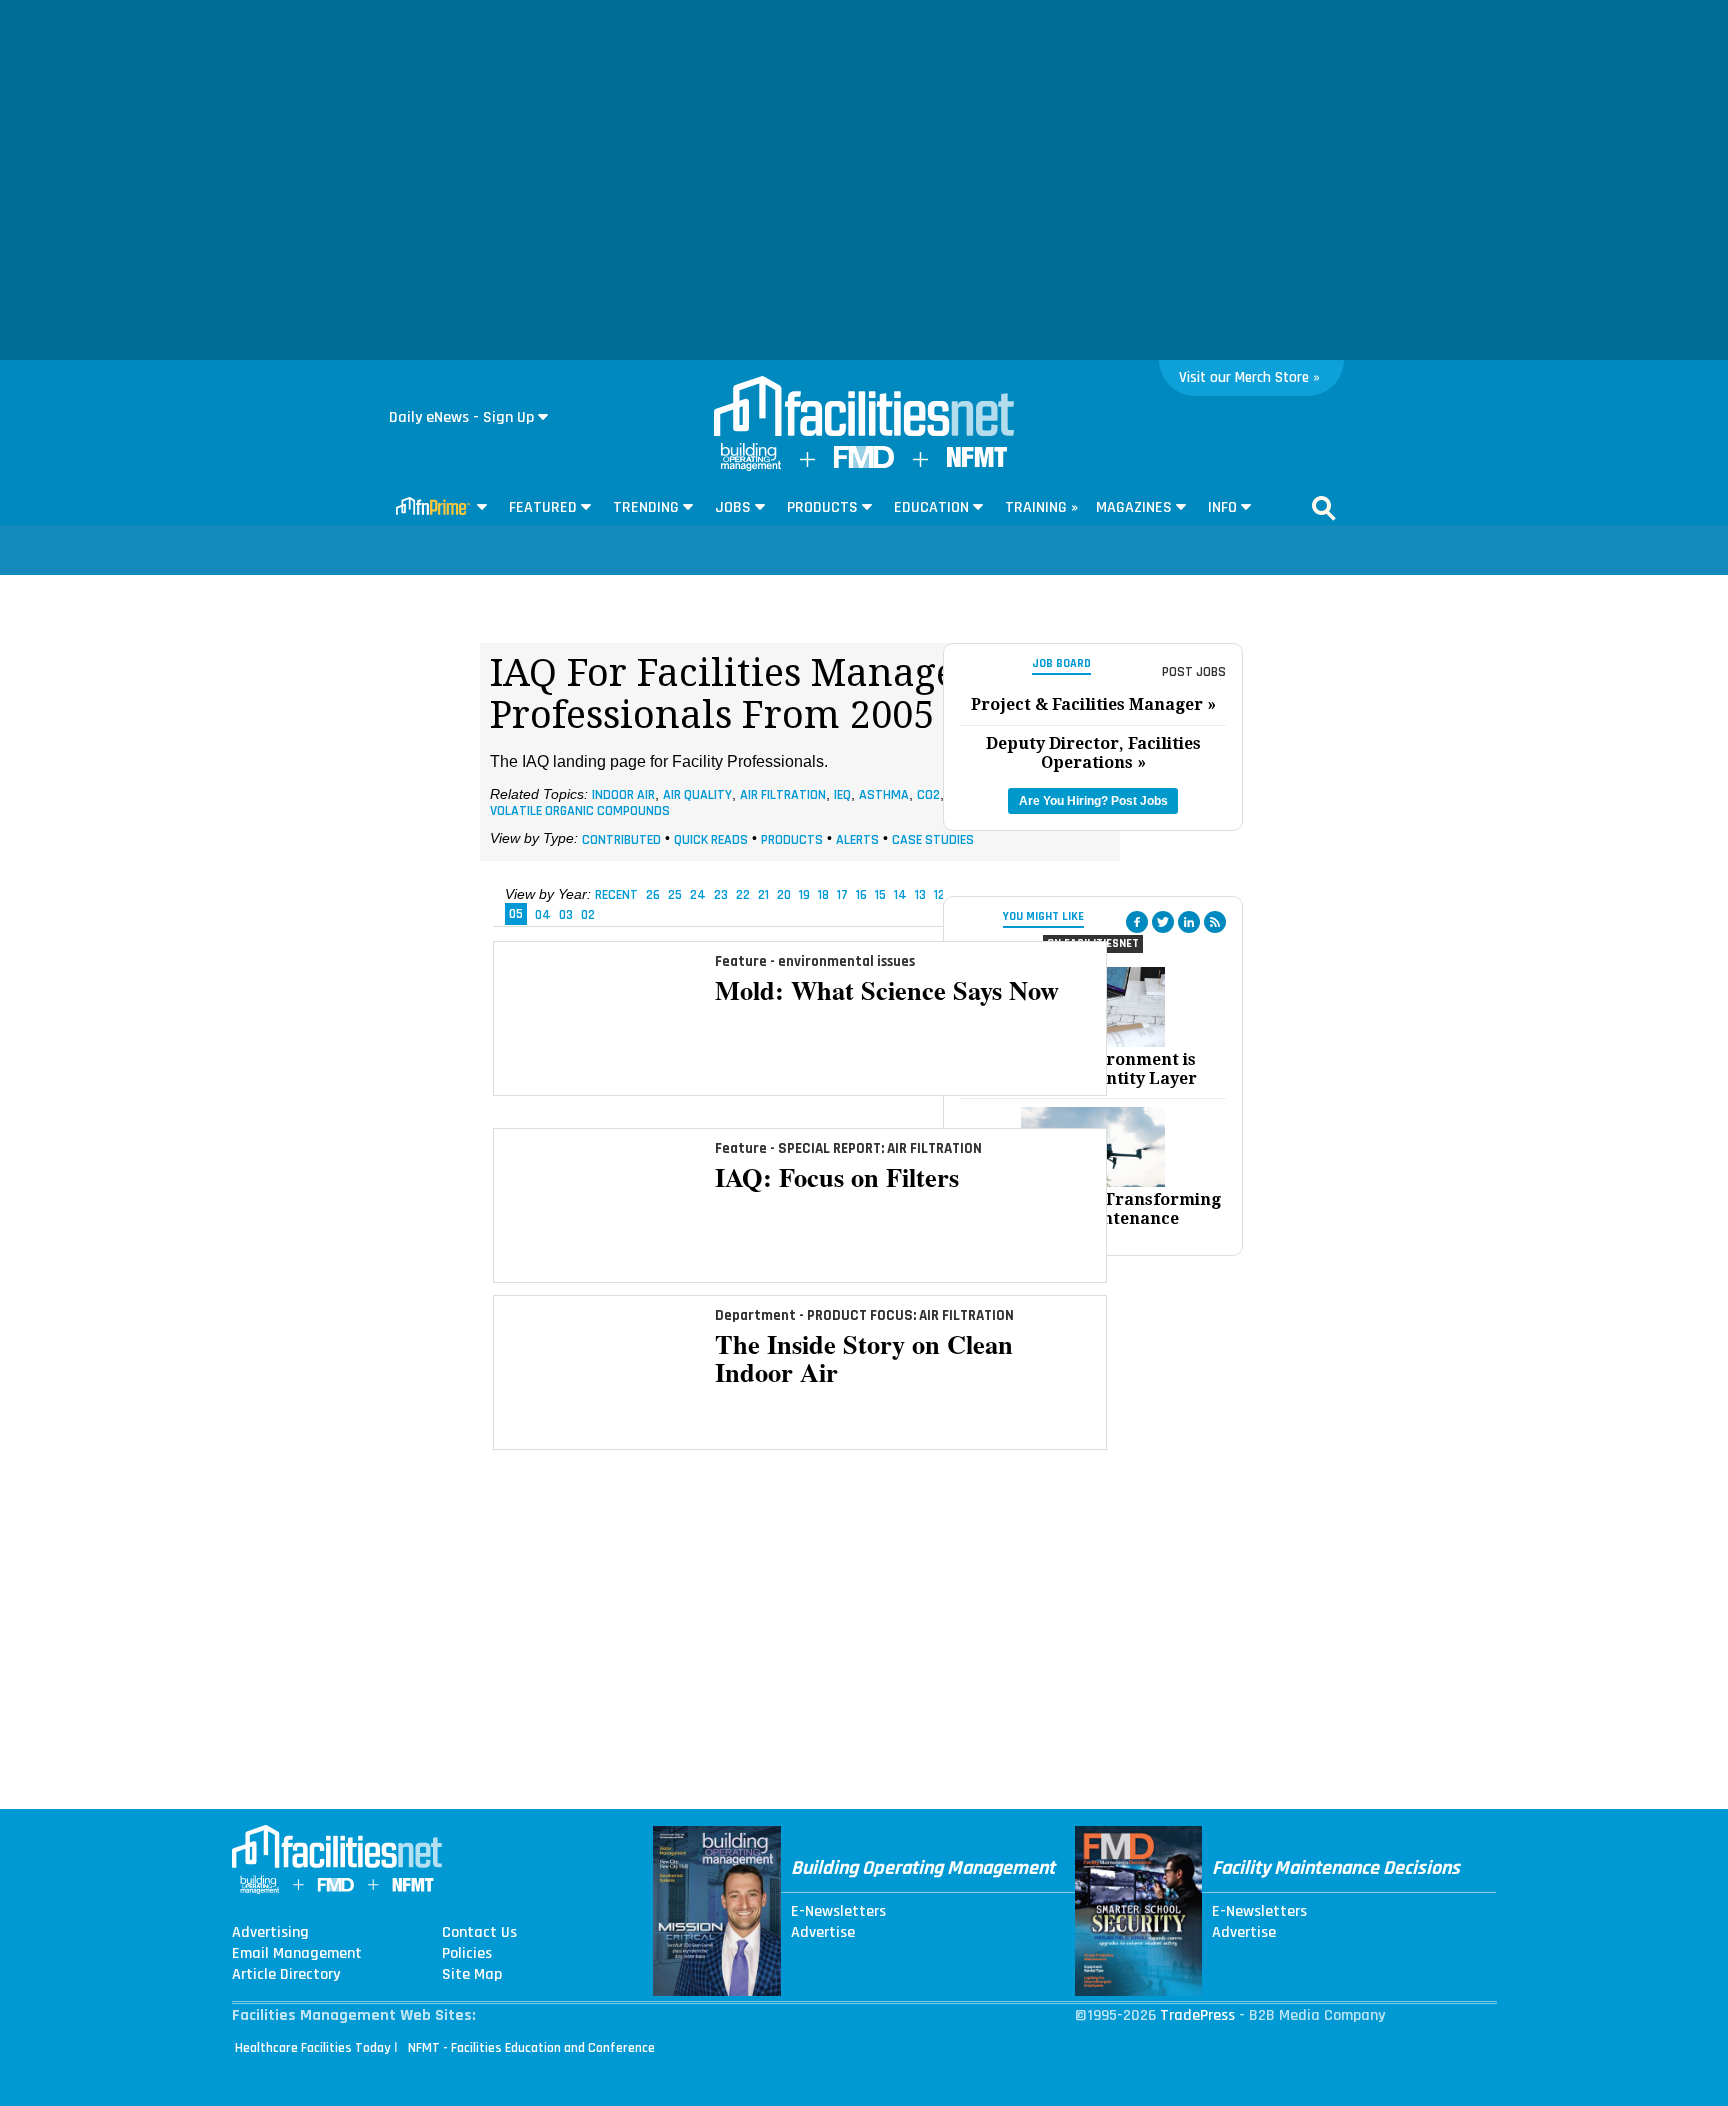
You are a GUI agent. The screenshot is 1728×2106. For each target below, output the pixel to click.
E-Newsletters (838, 1912)
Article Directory (286, 1975)
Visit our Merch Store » (1249, 377)
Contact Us (479, 1933)
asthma (884, 795)
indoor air (623, 795)
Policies (467, 1954)
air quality (697, 795)
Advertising (270, 1933)
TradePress (1197, 2015)
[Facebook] (1137, 922)
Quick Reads (711, 839)
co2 (928, 795)
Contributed (621, 839)
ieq (842, 795)
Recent (616, 895)
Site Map (472, 1975)
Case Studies (933, 839)
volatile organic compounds (580, 810)
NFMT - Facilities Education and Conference (531, 2048)
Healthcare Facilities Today (313, 2048)
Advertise (823, 1933)
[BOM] (751, 466)
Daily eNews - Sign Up (461, 417)
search (1324, 508)
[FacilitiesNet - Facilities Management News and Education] (864, 408)
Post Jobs (1194, 672)
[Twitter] (1163, 922)
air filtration (783, 795)
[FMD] (864, 463)
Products (792, 839)
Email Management (297, 1954)
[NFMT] (977, 462)
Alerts (857, 839)
